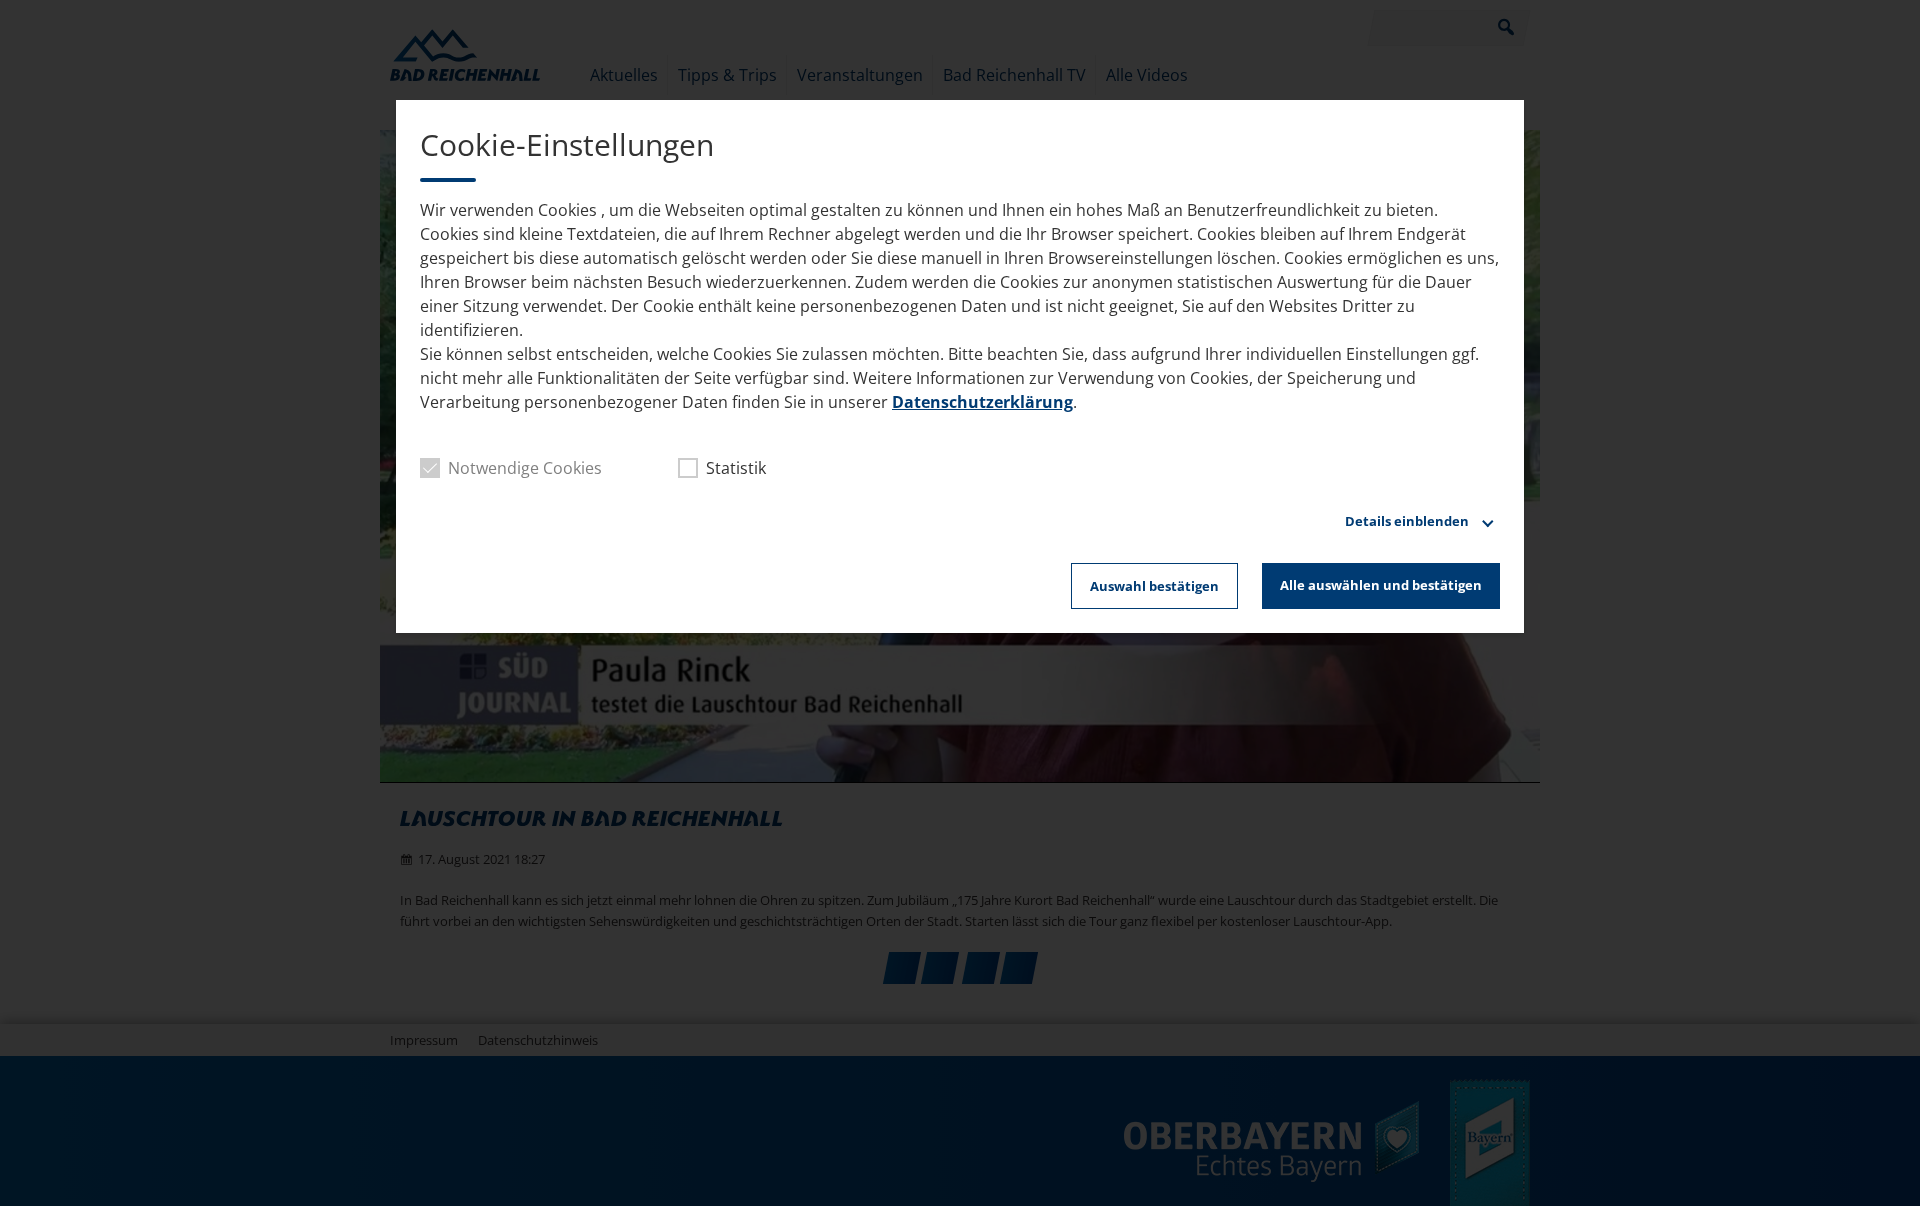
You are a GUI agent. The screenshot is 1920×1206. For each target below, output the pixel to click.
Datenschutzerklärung (982, 402)
